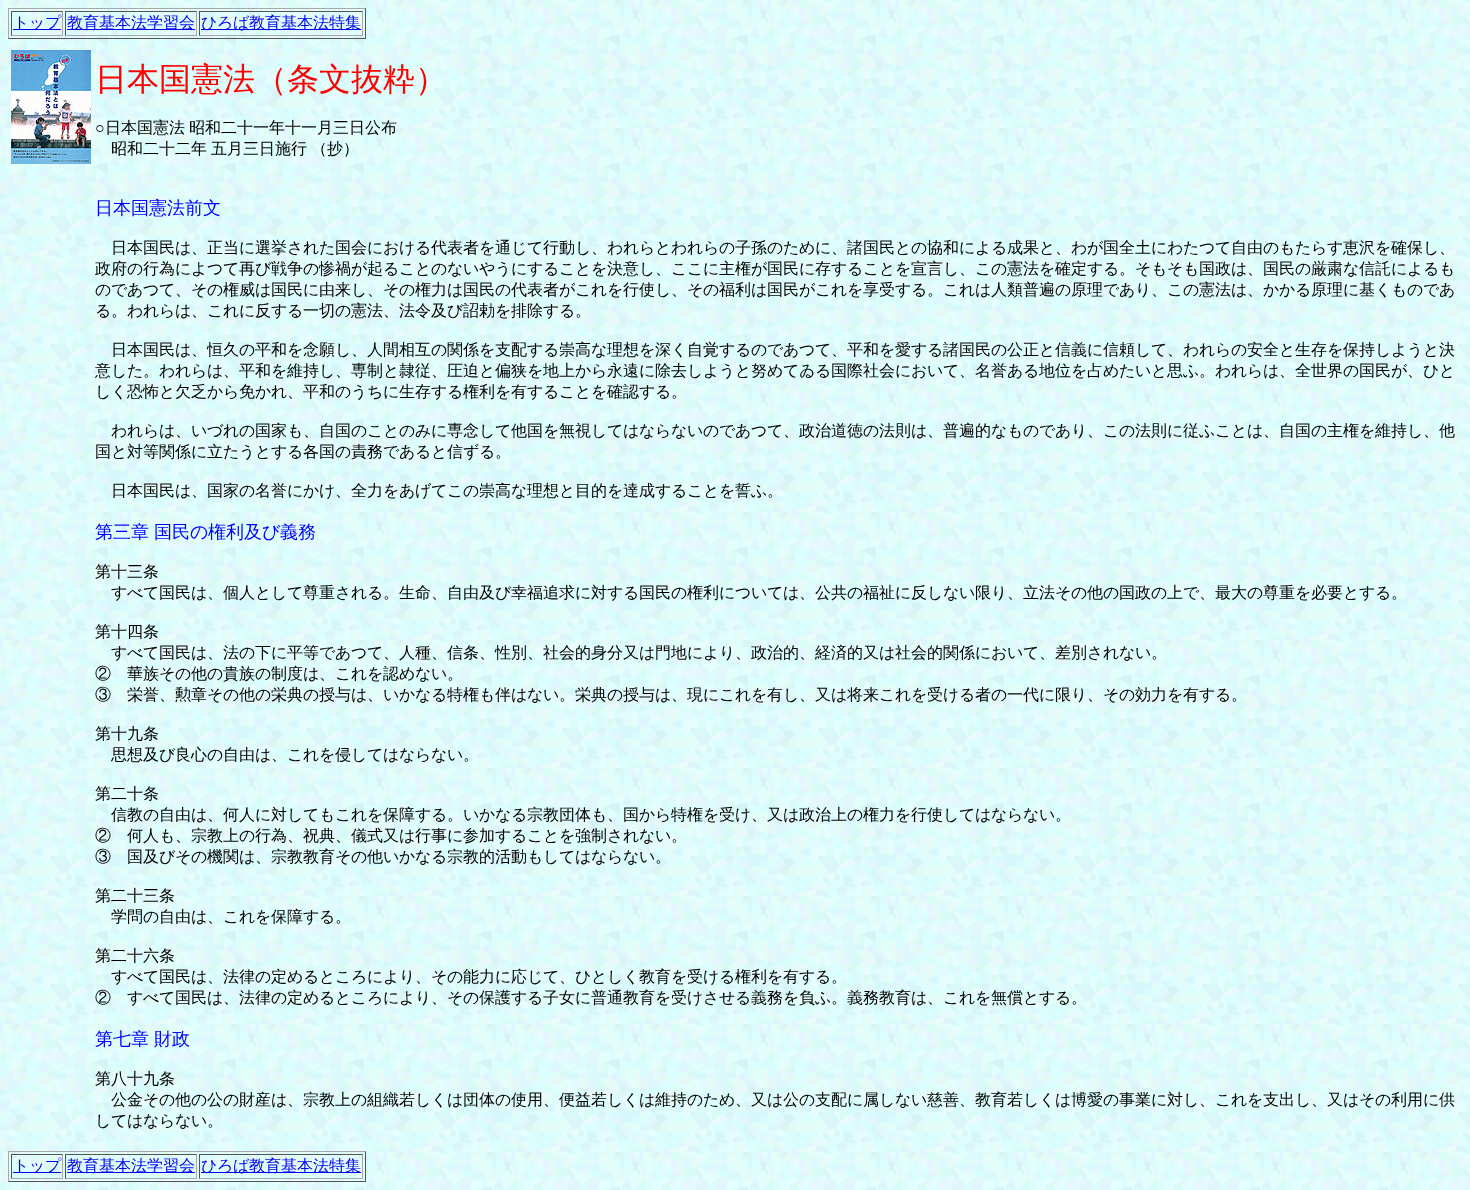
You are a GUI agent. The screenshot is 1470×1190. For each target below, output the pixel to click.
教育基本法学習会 (131, 22)
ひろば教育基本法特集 (281, 22)
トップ (37, 22)
